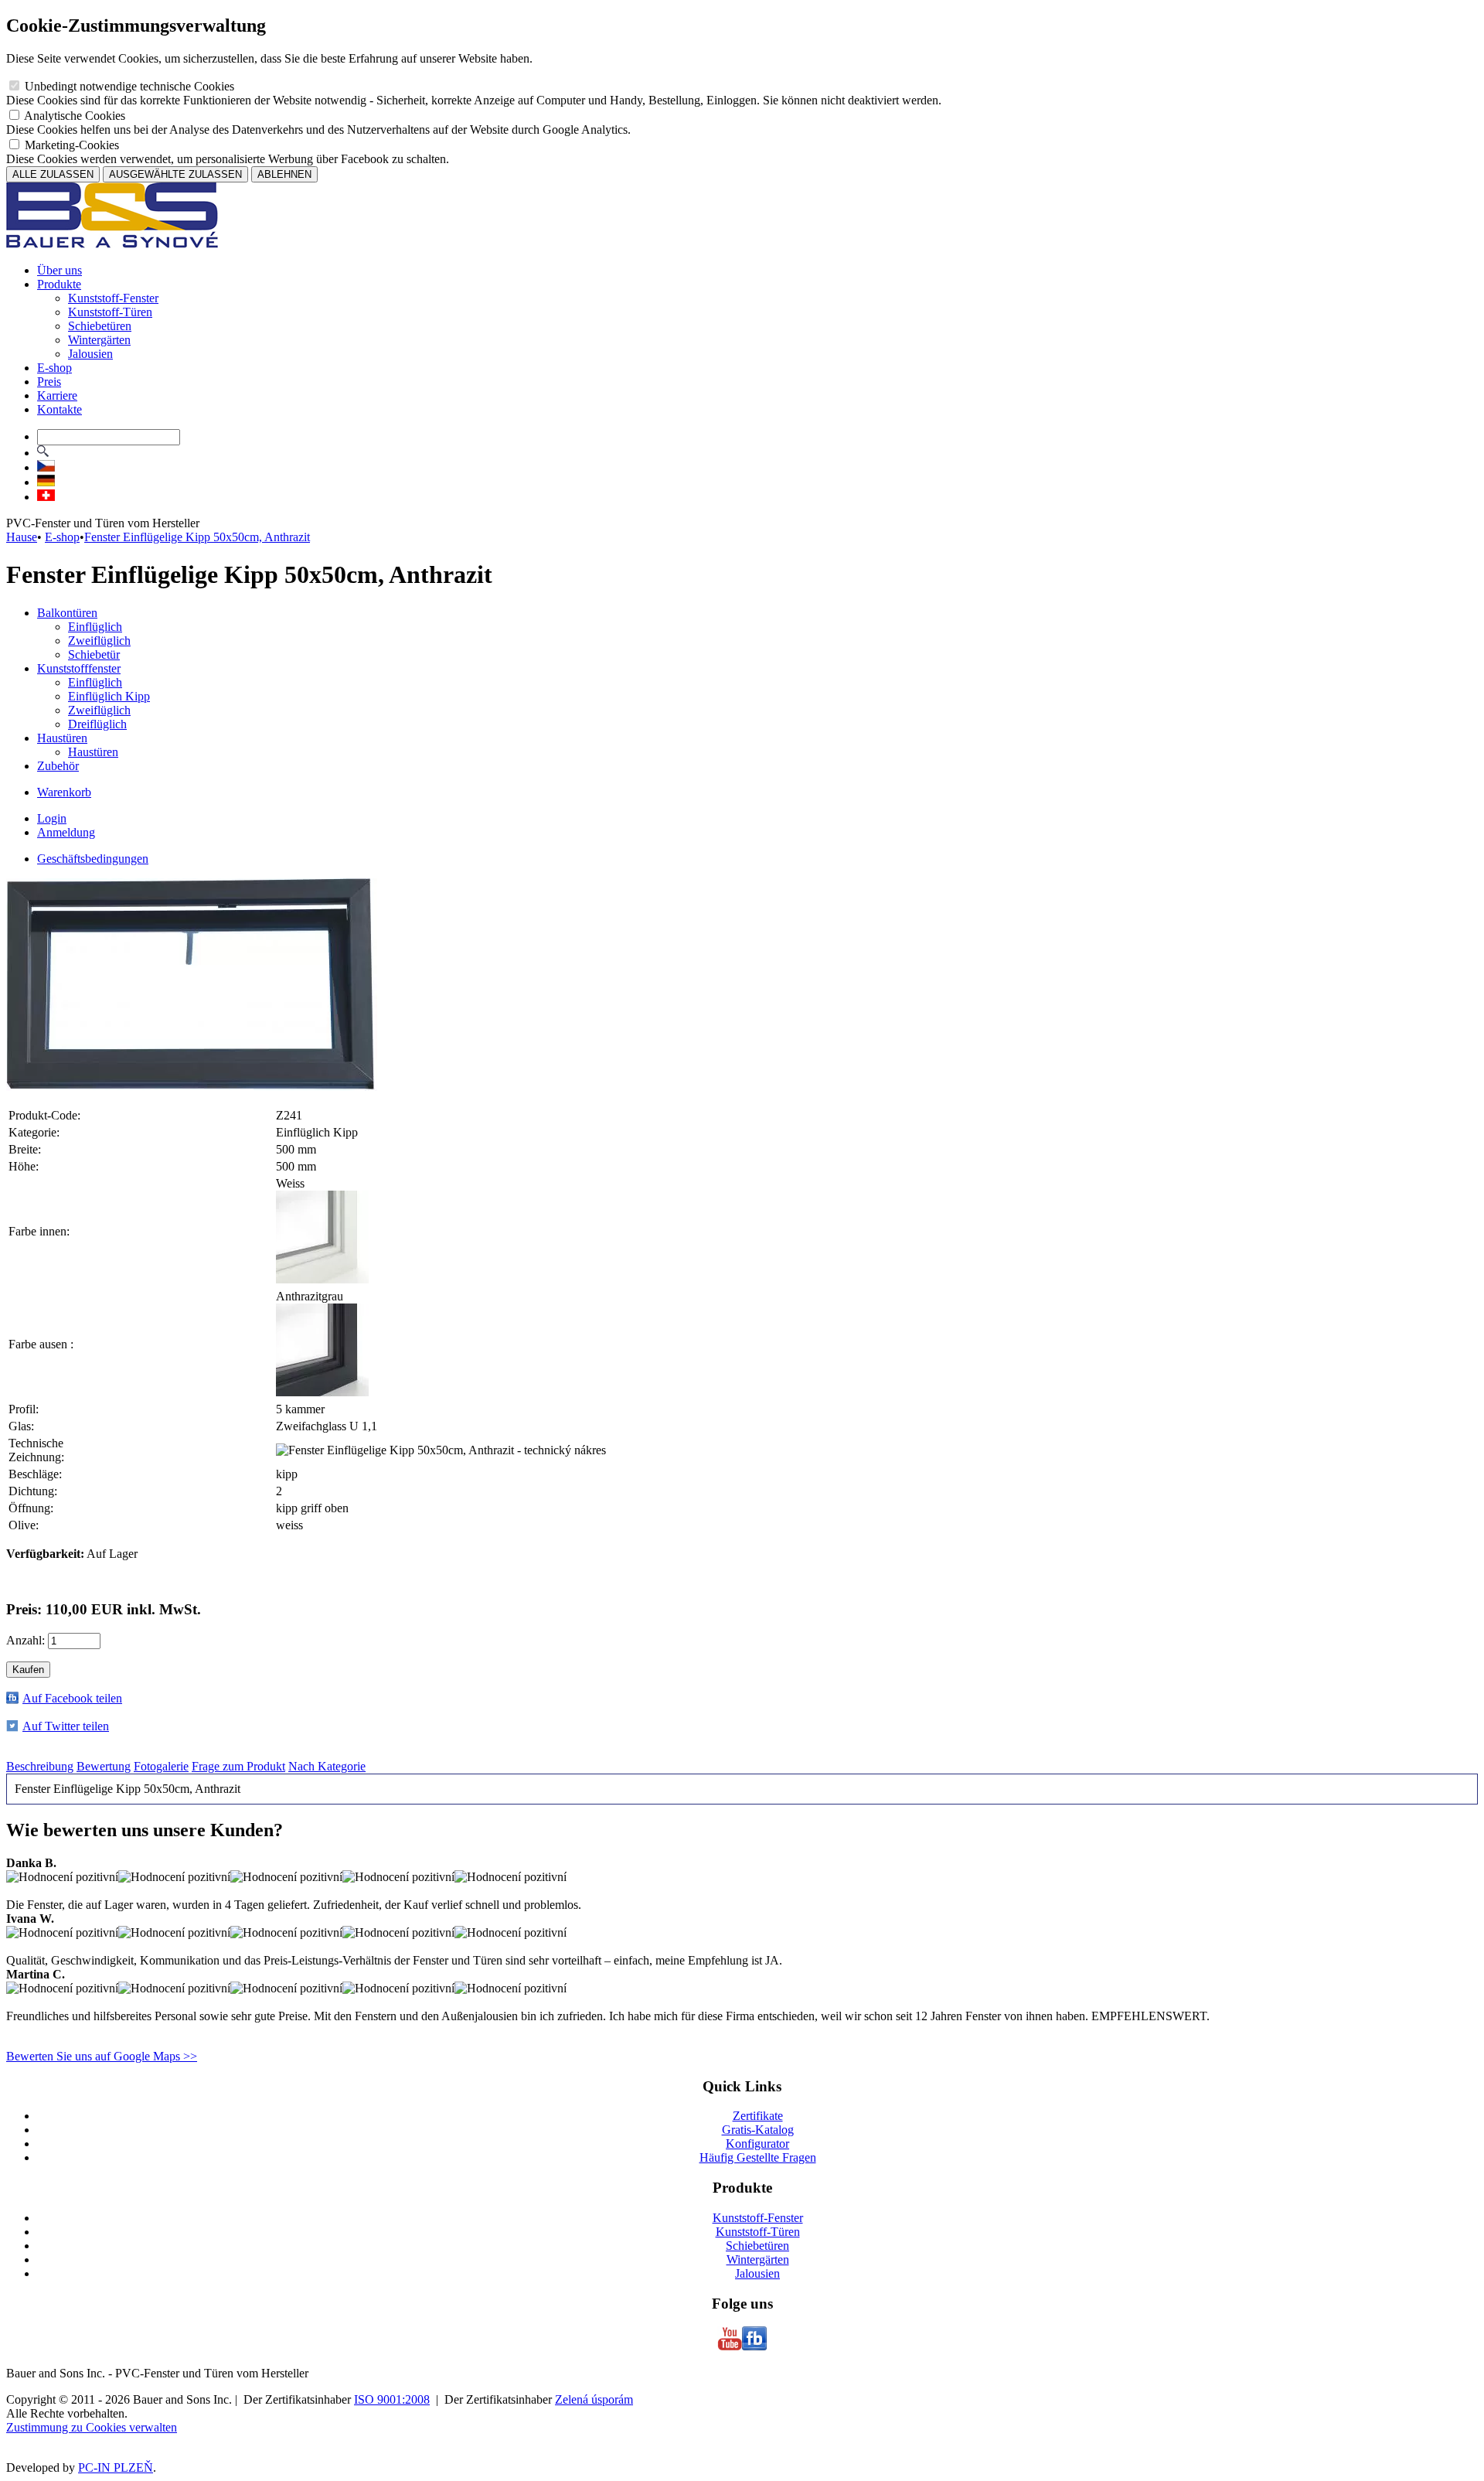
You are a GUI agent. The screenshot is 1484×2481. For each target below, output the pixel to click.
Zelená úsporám (594, 2399)
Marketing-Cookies (70, 145)
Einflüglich (95, 627)
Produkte (59, 284)
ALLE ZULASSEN (53, 174)
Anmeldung (66, 832)
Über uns (60, 270)
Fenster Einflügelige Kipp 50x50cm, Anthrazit (197, 537)
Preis (49, 382)
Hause (22, 537)
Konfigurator (757, 2144)
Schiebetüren (100, 326)
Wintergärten (99, 340)
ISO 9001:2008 (392, 2399)
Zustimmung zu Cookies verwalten (92, 2427)
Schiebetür (94, 654)
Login (52, 818)
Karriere (57, 395)
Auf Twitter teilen (66, 1726)
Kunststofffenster (79, 668)
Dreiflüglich (97, 724)
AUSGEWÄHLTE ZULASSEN (175, 174)
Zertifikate (758, 2116)
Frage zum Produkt (238, 1766)
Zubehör (58, 766)
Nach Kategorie (327, 1766)
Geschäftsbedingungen (93, 859)
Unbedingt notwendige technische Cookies (128, 86)
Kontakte (60, 409)
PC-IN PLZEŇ (116, 2467)
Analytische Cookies (73, 116)
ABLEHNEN (284, 174)
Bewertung (104, 1766)
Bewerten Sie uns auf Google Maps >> (102, 2056)
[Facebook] (754, 2347)
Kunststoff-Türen (110, 312)
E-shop (54, 368)
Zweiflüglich (99, 641)
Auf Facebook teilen (72, 1698)
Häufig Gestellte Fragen (758, 2157)
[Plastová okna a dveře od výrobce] (112, 244)
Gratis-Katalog (758, 2130)
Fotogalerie (161, 1766)
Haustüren (62, 738)
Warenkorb (64, 792)
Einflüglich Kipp (109, 696)
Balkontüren (67, 613)
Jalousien (90, 354)
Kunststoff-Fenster (113, 298)
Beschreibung (40, 1766)
